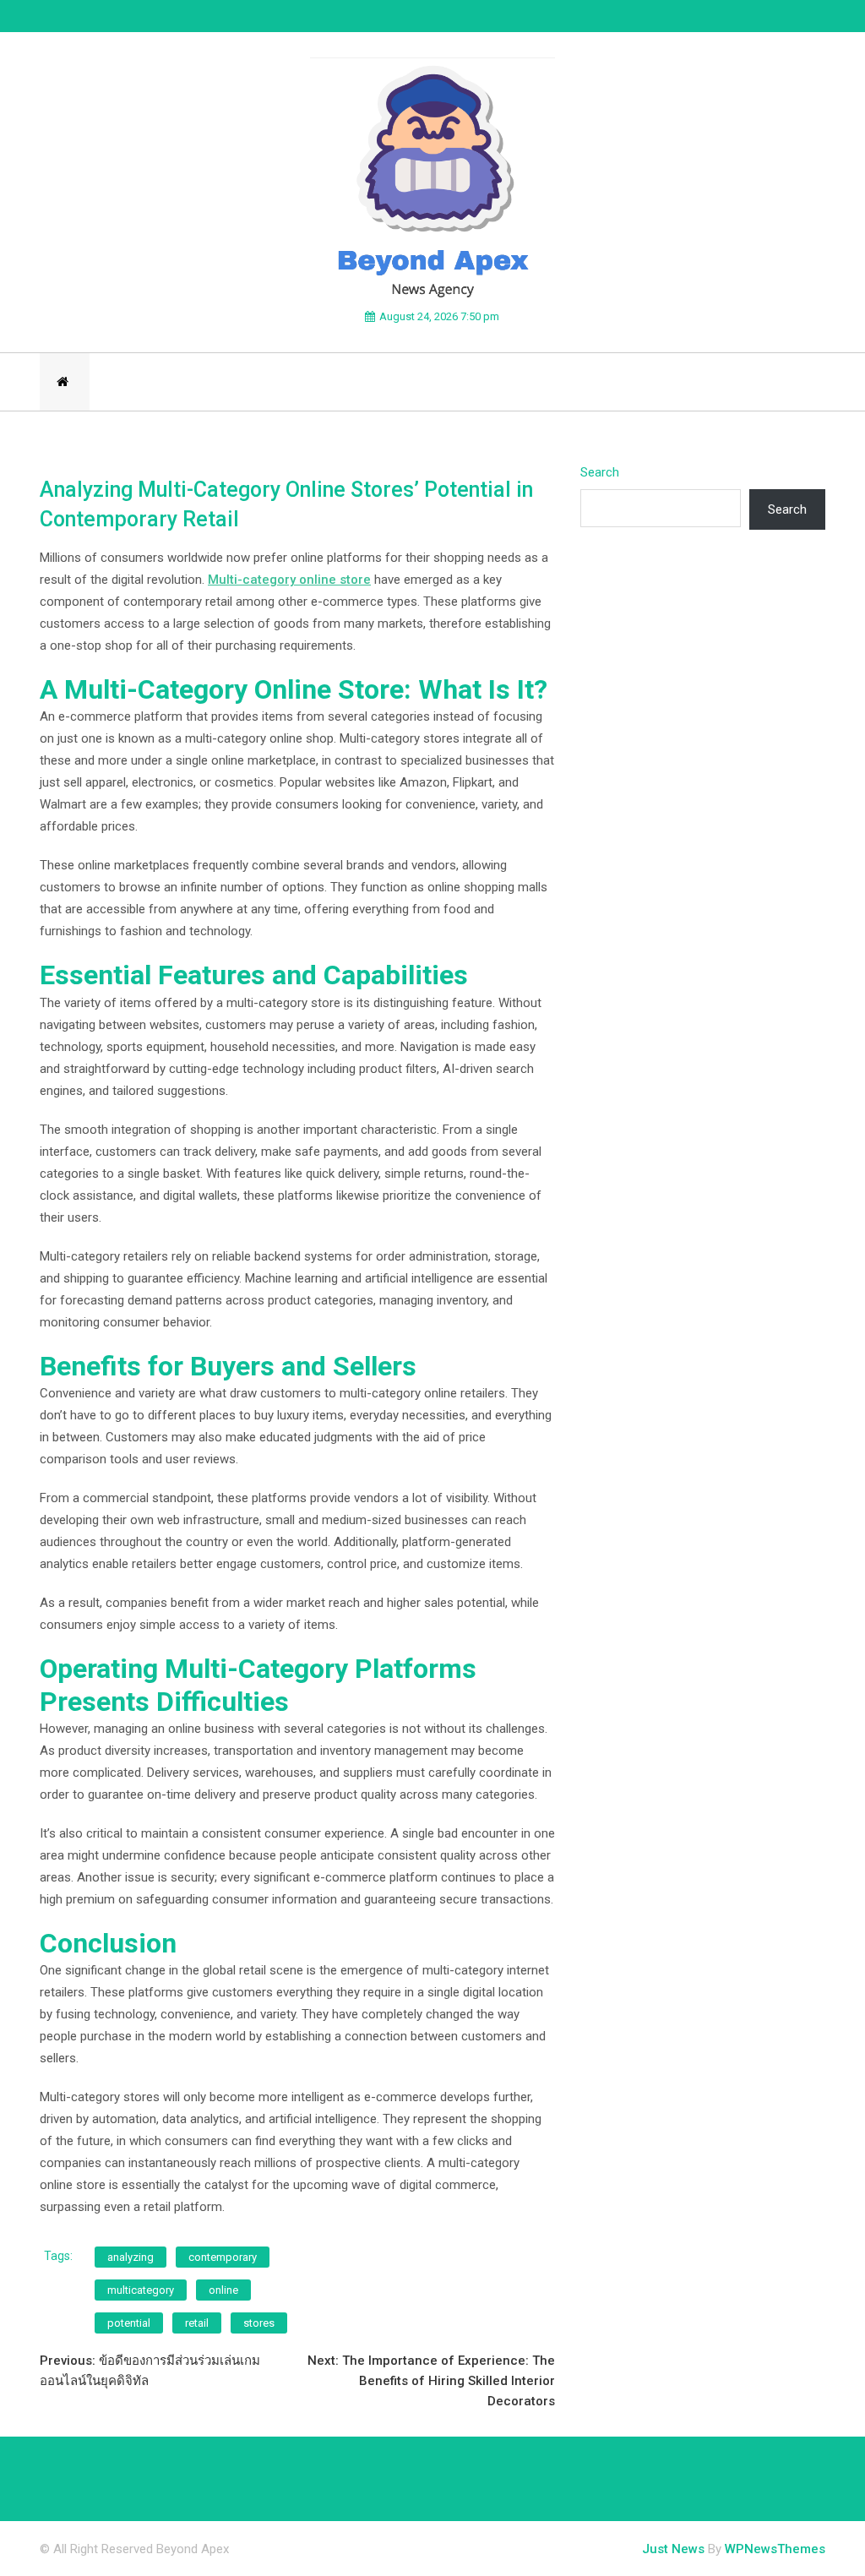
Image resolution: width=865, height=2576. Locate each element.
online (223, 2290)
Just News (673, 2549)
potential (129, 2323)
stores (259, 2323)
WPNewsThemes (775, 2549)
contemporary (223, 2257)
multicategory (141, 2290)
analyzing (131, 2257)
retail (197, 2323)
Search (600, 472)
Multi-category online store (289, 580)
